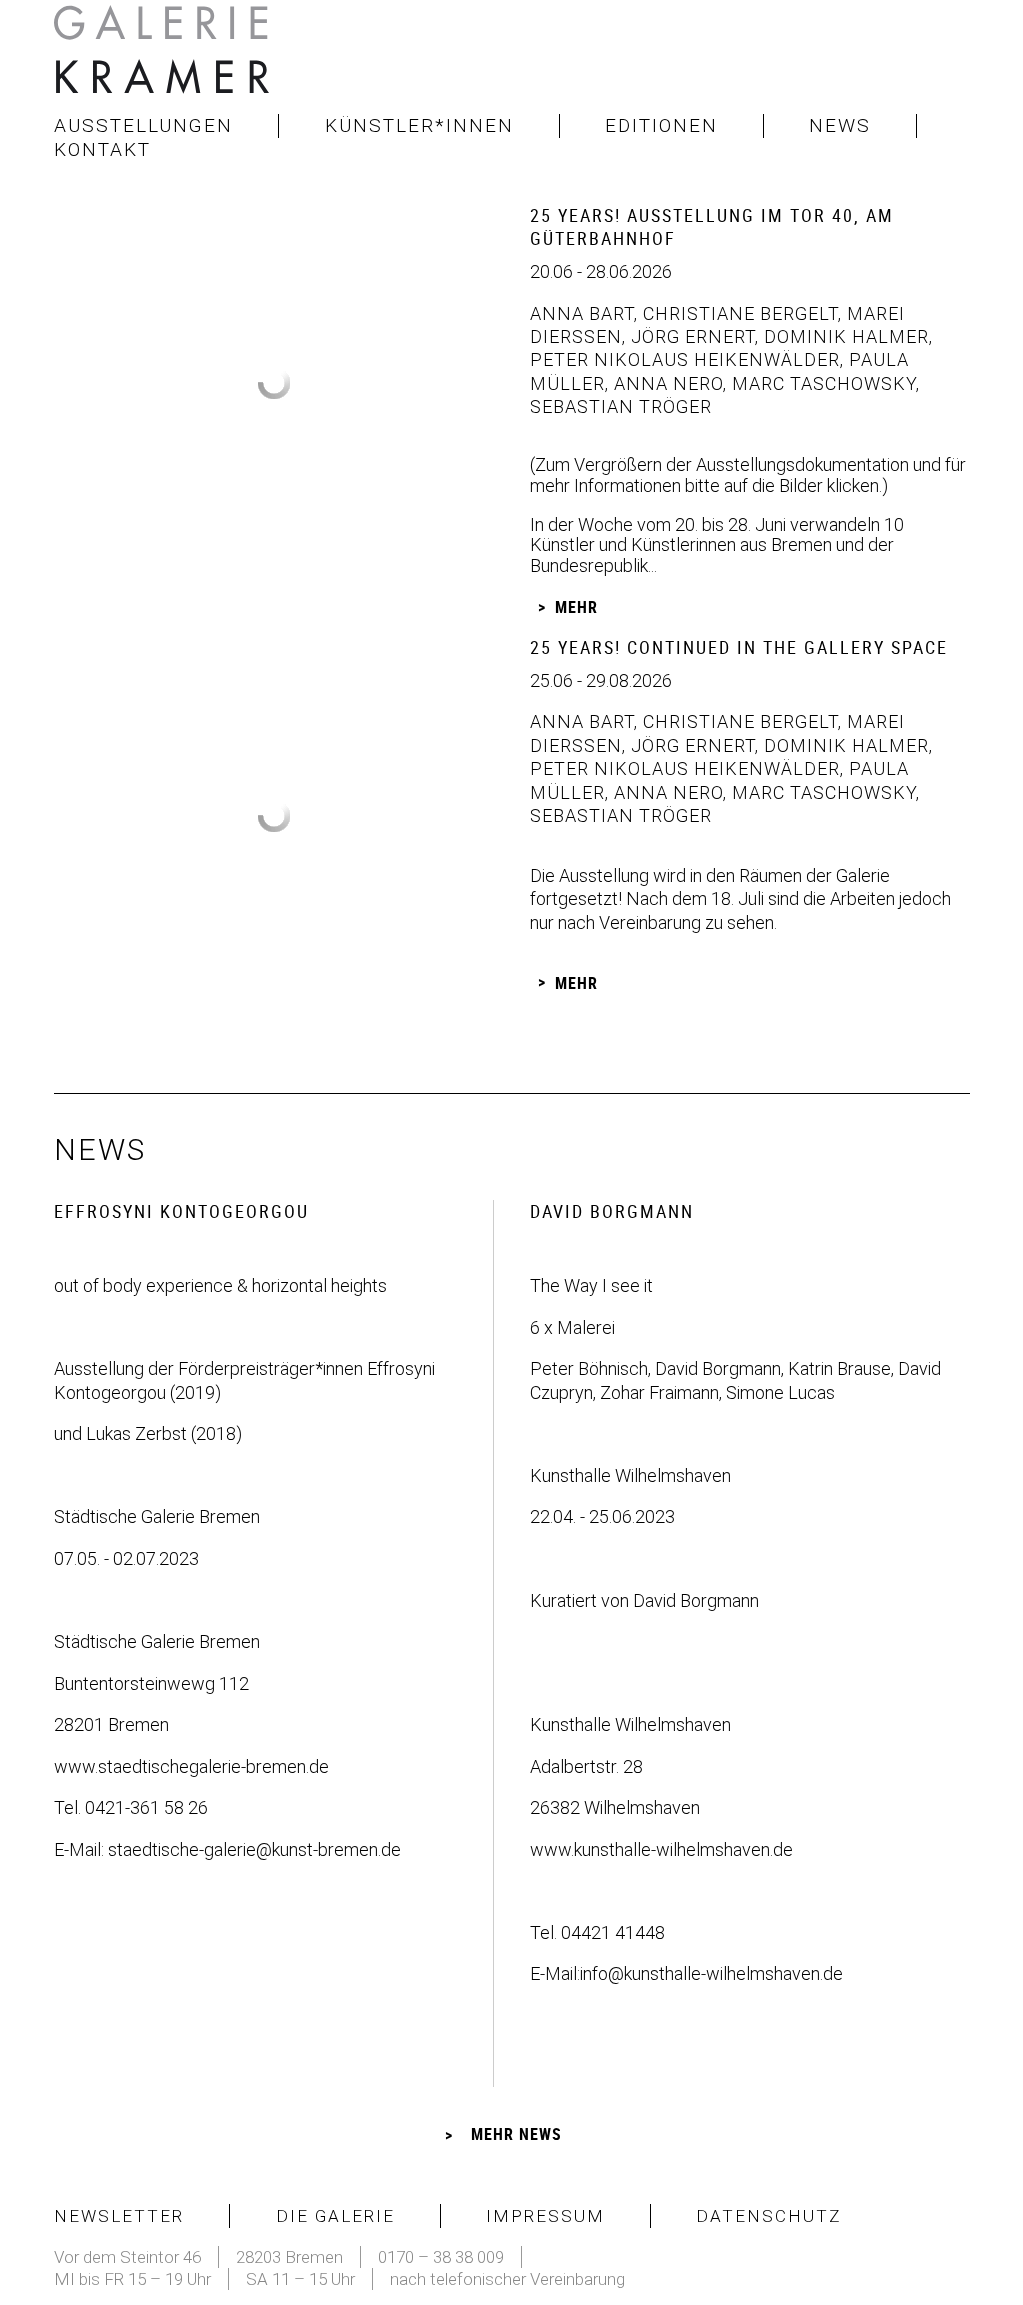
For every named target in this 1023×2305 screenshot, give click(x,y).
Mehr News (516, 2134)
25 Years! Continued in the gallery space (739, 647)
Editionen (661, 125)
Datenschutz (769, 2216)
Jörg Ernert (690, 336)
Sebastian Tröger (621, 406)
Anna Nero (666, 383)
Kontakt (102, 149)
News (840, 125)
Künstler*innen (419, 125)
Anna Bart (582, 313)
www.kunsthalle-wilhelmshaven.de (661, 1849)
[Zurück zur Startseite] (164, 55)
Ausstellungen (143, 125)
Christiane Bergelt (738, 313)
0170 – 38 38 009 (441, 2257)
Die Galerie (335, 2216)
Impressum (545, 2216)
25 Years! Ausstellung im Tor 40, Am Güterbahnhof (712, 226)
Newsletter (119, 2216)
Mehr (576, 607)
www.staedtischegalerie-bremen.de (191, 1766)
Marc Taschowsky (821, 383)
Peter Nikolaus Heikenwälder (685, 359)
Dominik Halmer (844, 336)
